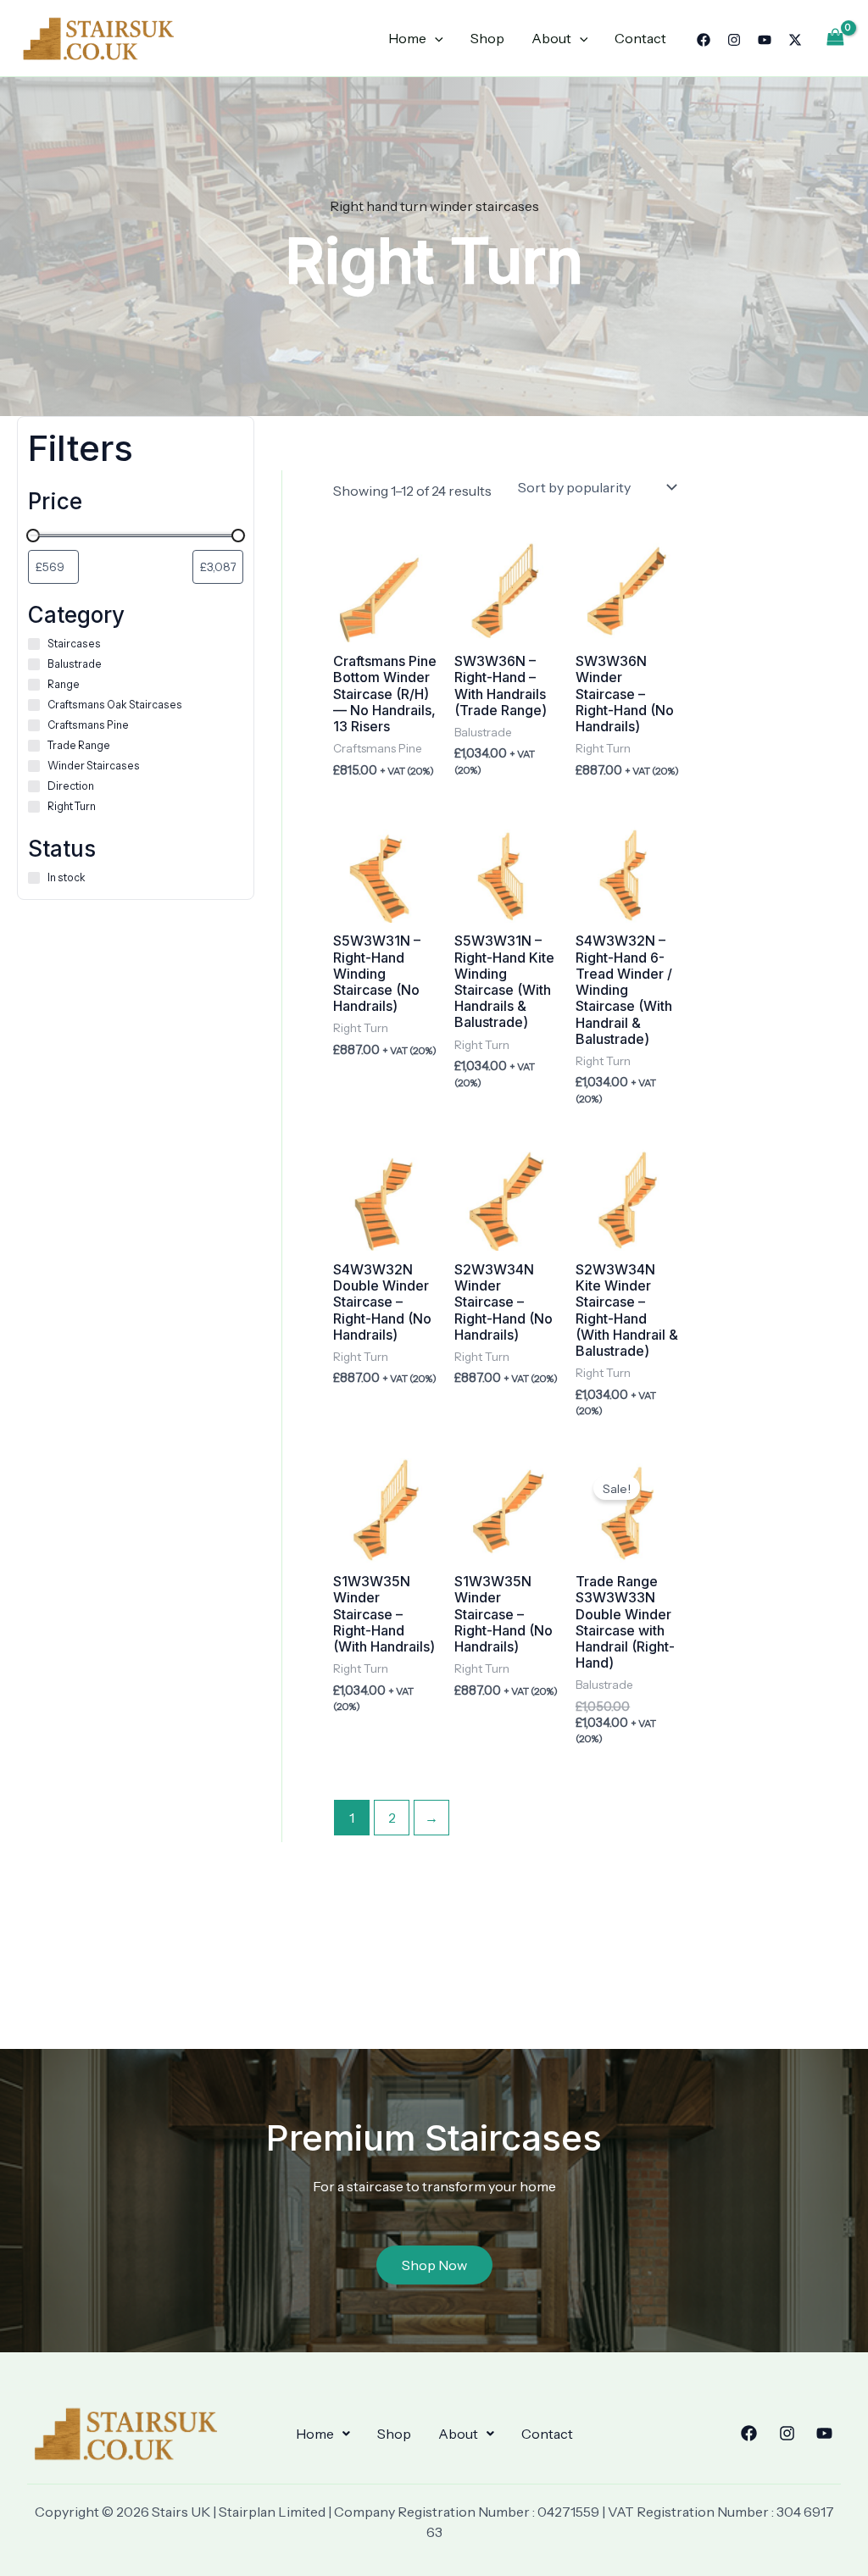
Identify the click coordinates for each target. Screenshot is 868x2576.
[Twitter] (795, 40)
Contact (640, 38)
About (551, 38)
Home (407, 38)
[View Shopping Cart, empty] (835, 38)
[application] (435, 38)
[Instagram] (734, 40)
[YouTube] (765, 40)
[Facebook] (704, 40)
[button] (323, 2434)
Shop (487, 38)
